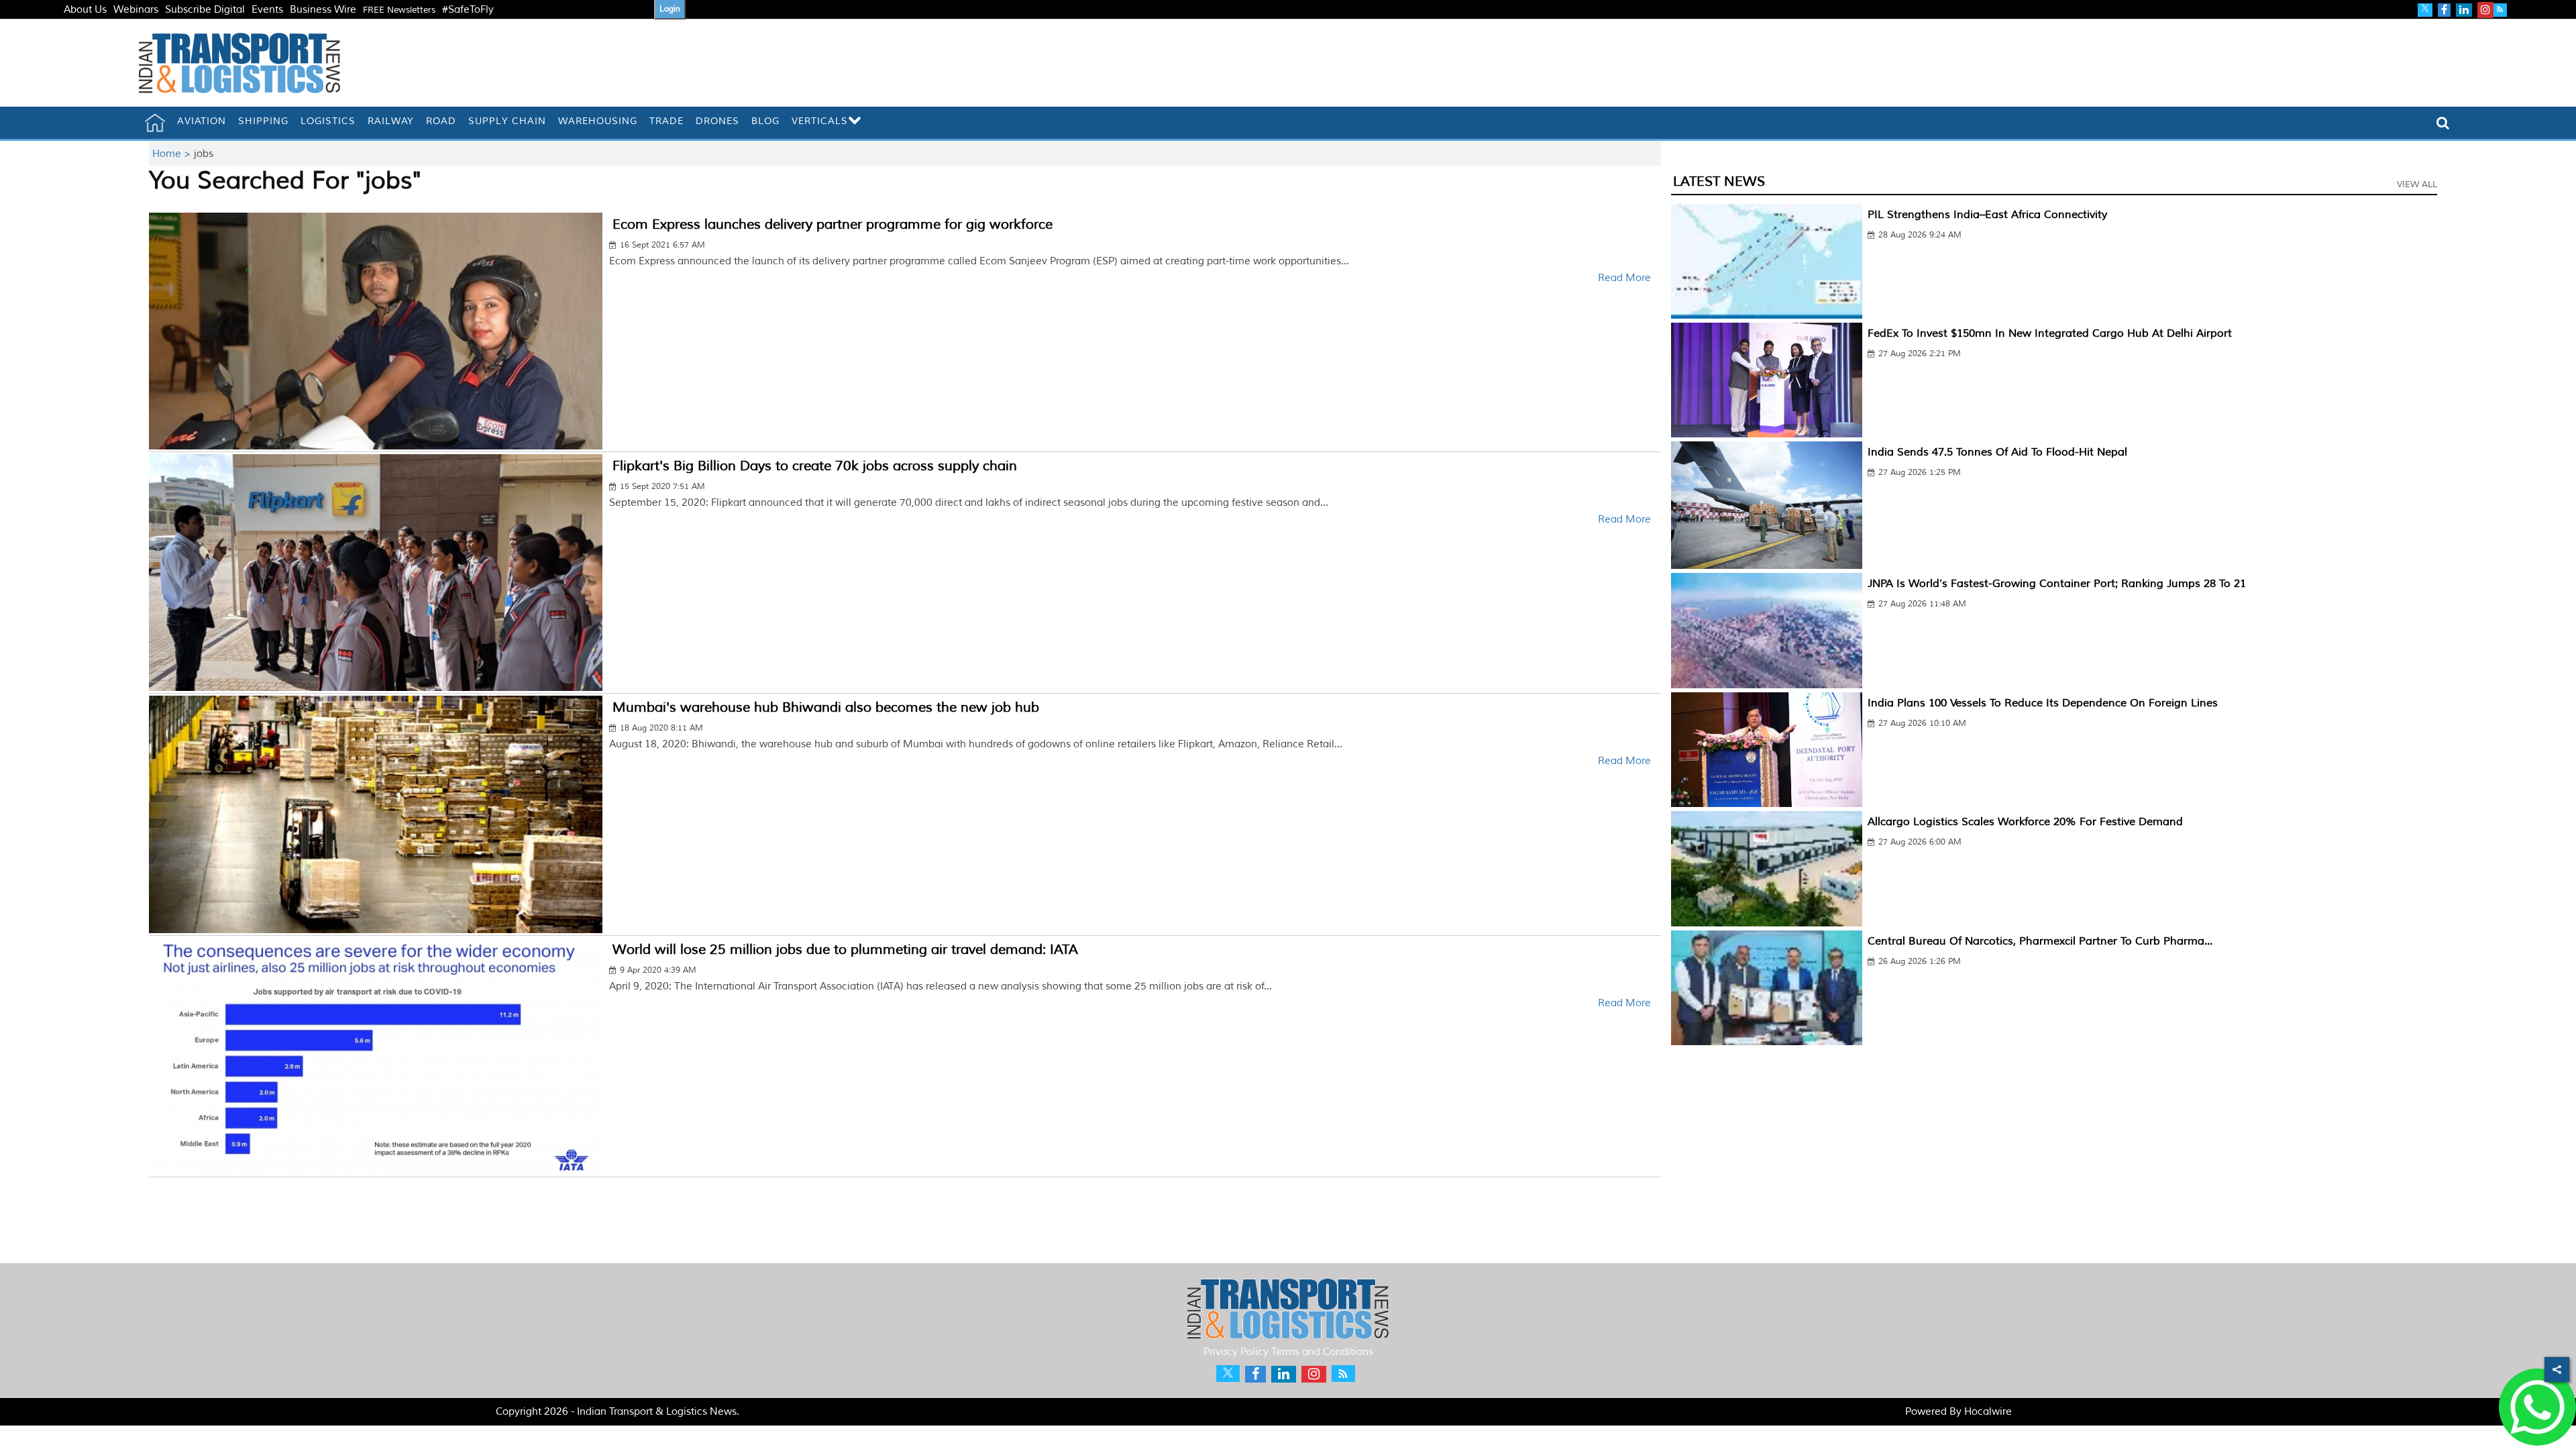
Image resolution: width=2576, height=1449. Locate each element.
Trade (666, 121)
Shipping (263, 121)
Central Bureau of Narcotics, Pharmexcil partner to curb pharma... (2040, 941)
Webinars (136, 10)
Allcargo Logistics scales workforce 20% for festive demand (2025, 822)
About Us (85, 10)
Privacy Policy (1236, 1352)
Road (441, 121)
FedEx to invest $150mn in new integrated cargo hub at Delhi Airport (2050, 333)
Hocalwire (1988, 1412)
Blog (765, 121)
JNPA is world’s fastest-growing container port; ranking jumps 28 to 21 (2057, 584)
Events (267, 10)
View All (2417, 184)
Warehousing (598, 121)
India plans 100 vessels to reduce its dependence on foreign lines (2043, 703)
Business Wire (323, 10)
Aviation (202, 121)
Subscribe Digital (205, 10)
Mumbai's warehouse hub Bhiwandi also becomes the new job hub (826, 707)
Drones (717, 121)
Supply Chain (507, 121)
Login (670, 9)
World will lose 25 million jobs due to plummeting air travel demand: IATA (845, 950)
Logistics (328, 121)
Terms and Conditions (1322, 1352)
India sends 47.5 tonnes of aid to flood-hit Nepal (1997, 452)
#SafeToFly (468, 10)
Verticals (820, 121)
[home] (155, 123)
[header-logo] (239, 63)
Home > (173, 154)
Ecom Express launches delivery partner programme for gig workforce (833, 224)
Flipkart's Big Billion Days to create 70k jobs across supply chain (815, 466)
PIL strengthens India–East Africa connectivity (1987, 215)
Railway (391, 121)
